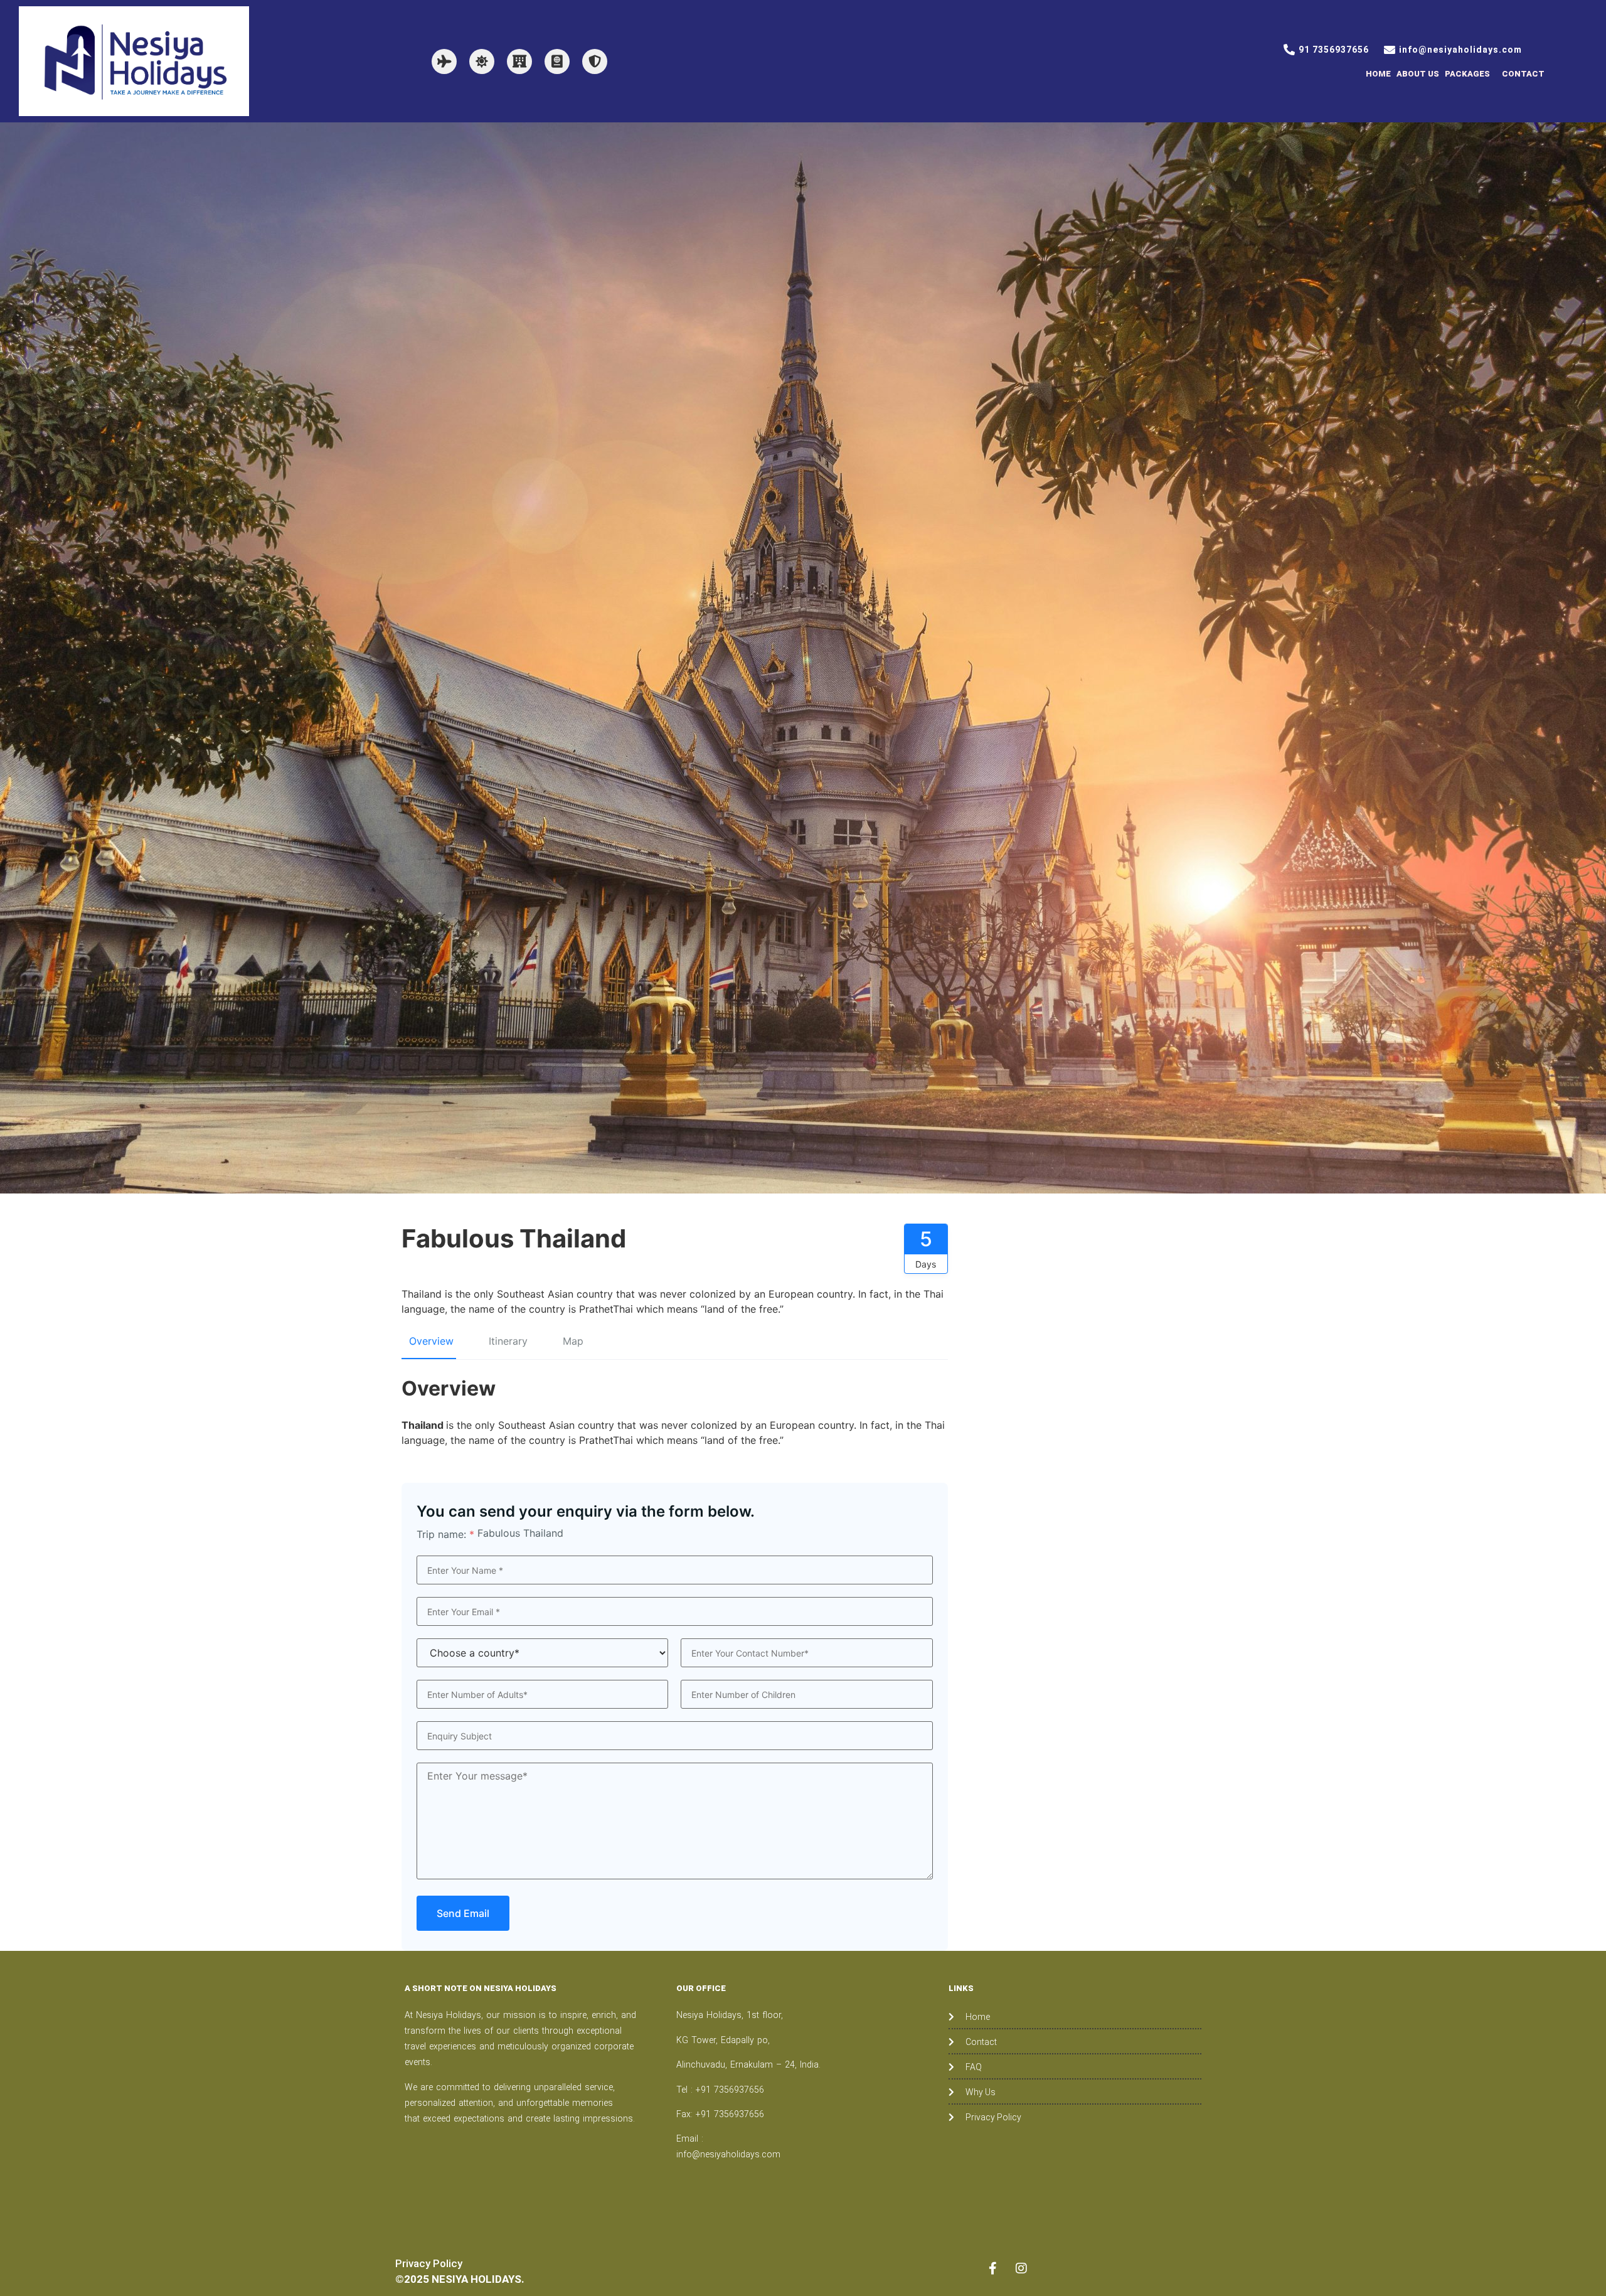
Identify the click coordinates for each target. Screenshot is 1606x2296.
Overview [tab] (431, 1341)
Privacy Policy (429, 2263)
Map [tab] (573, 1341)
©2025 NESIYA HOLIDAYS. (460, 2279)
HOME (1378, 74)
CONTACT (1523, 74)
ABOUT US (1418, 74)
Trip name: (445, 1534)
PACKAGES (1467, 74)
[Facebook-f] (993, 2268)
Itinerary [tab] (508, 1341)
